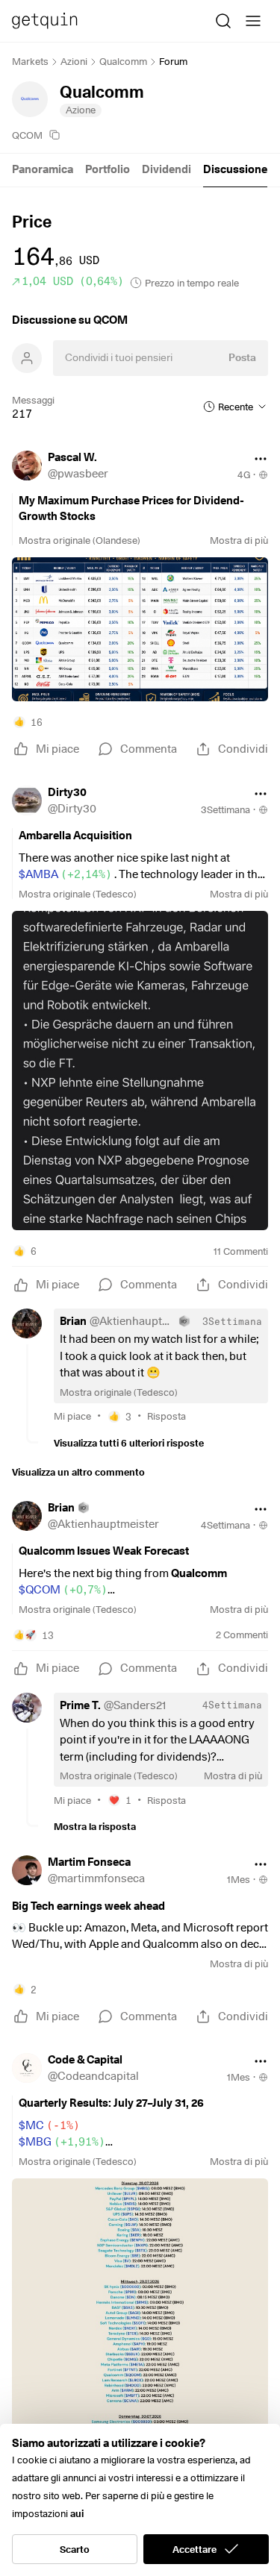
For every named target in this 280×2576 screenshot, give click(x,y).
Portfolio (108, 169)
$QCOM (63, 1590)
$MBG (62, 2142)
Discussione (235, 169)
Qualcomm (123, 61)
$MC (49, 2125)
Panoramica (43, 169)
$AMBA (65, 874)
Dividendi (167, 169)
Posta (242, 357)
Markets (30, 61)
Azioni (74, 61)
